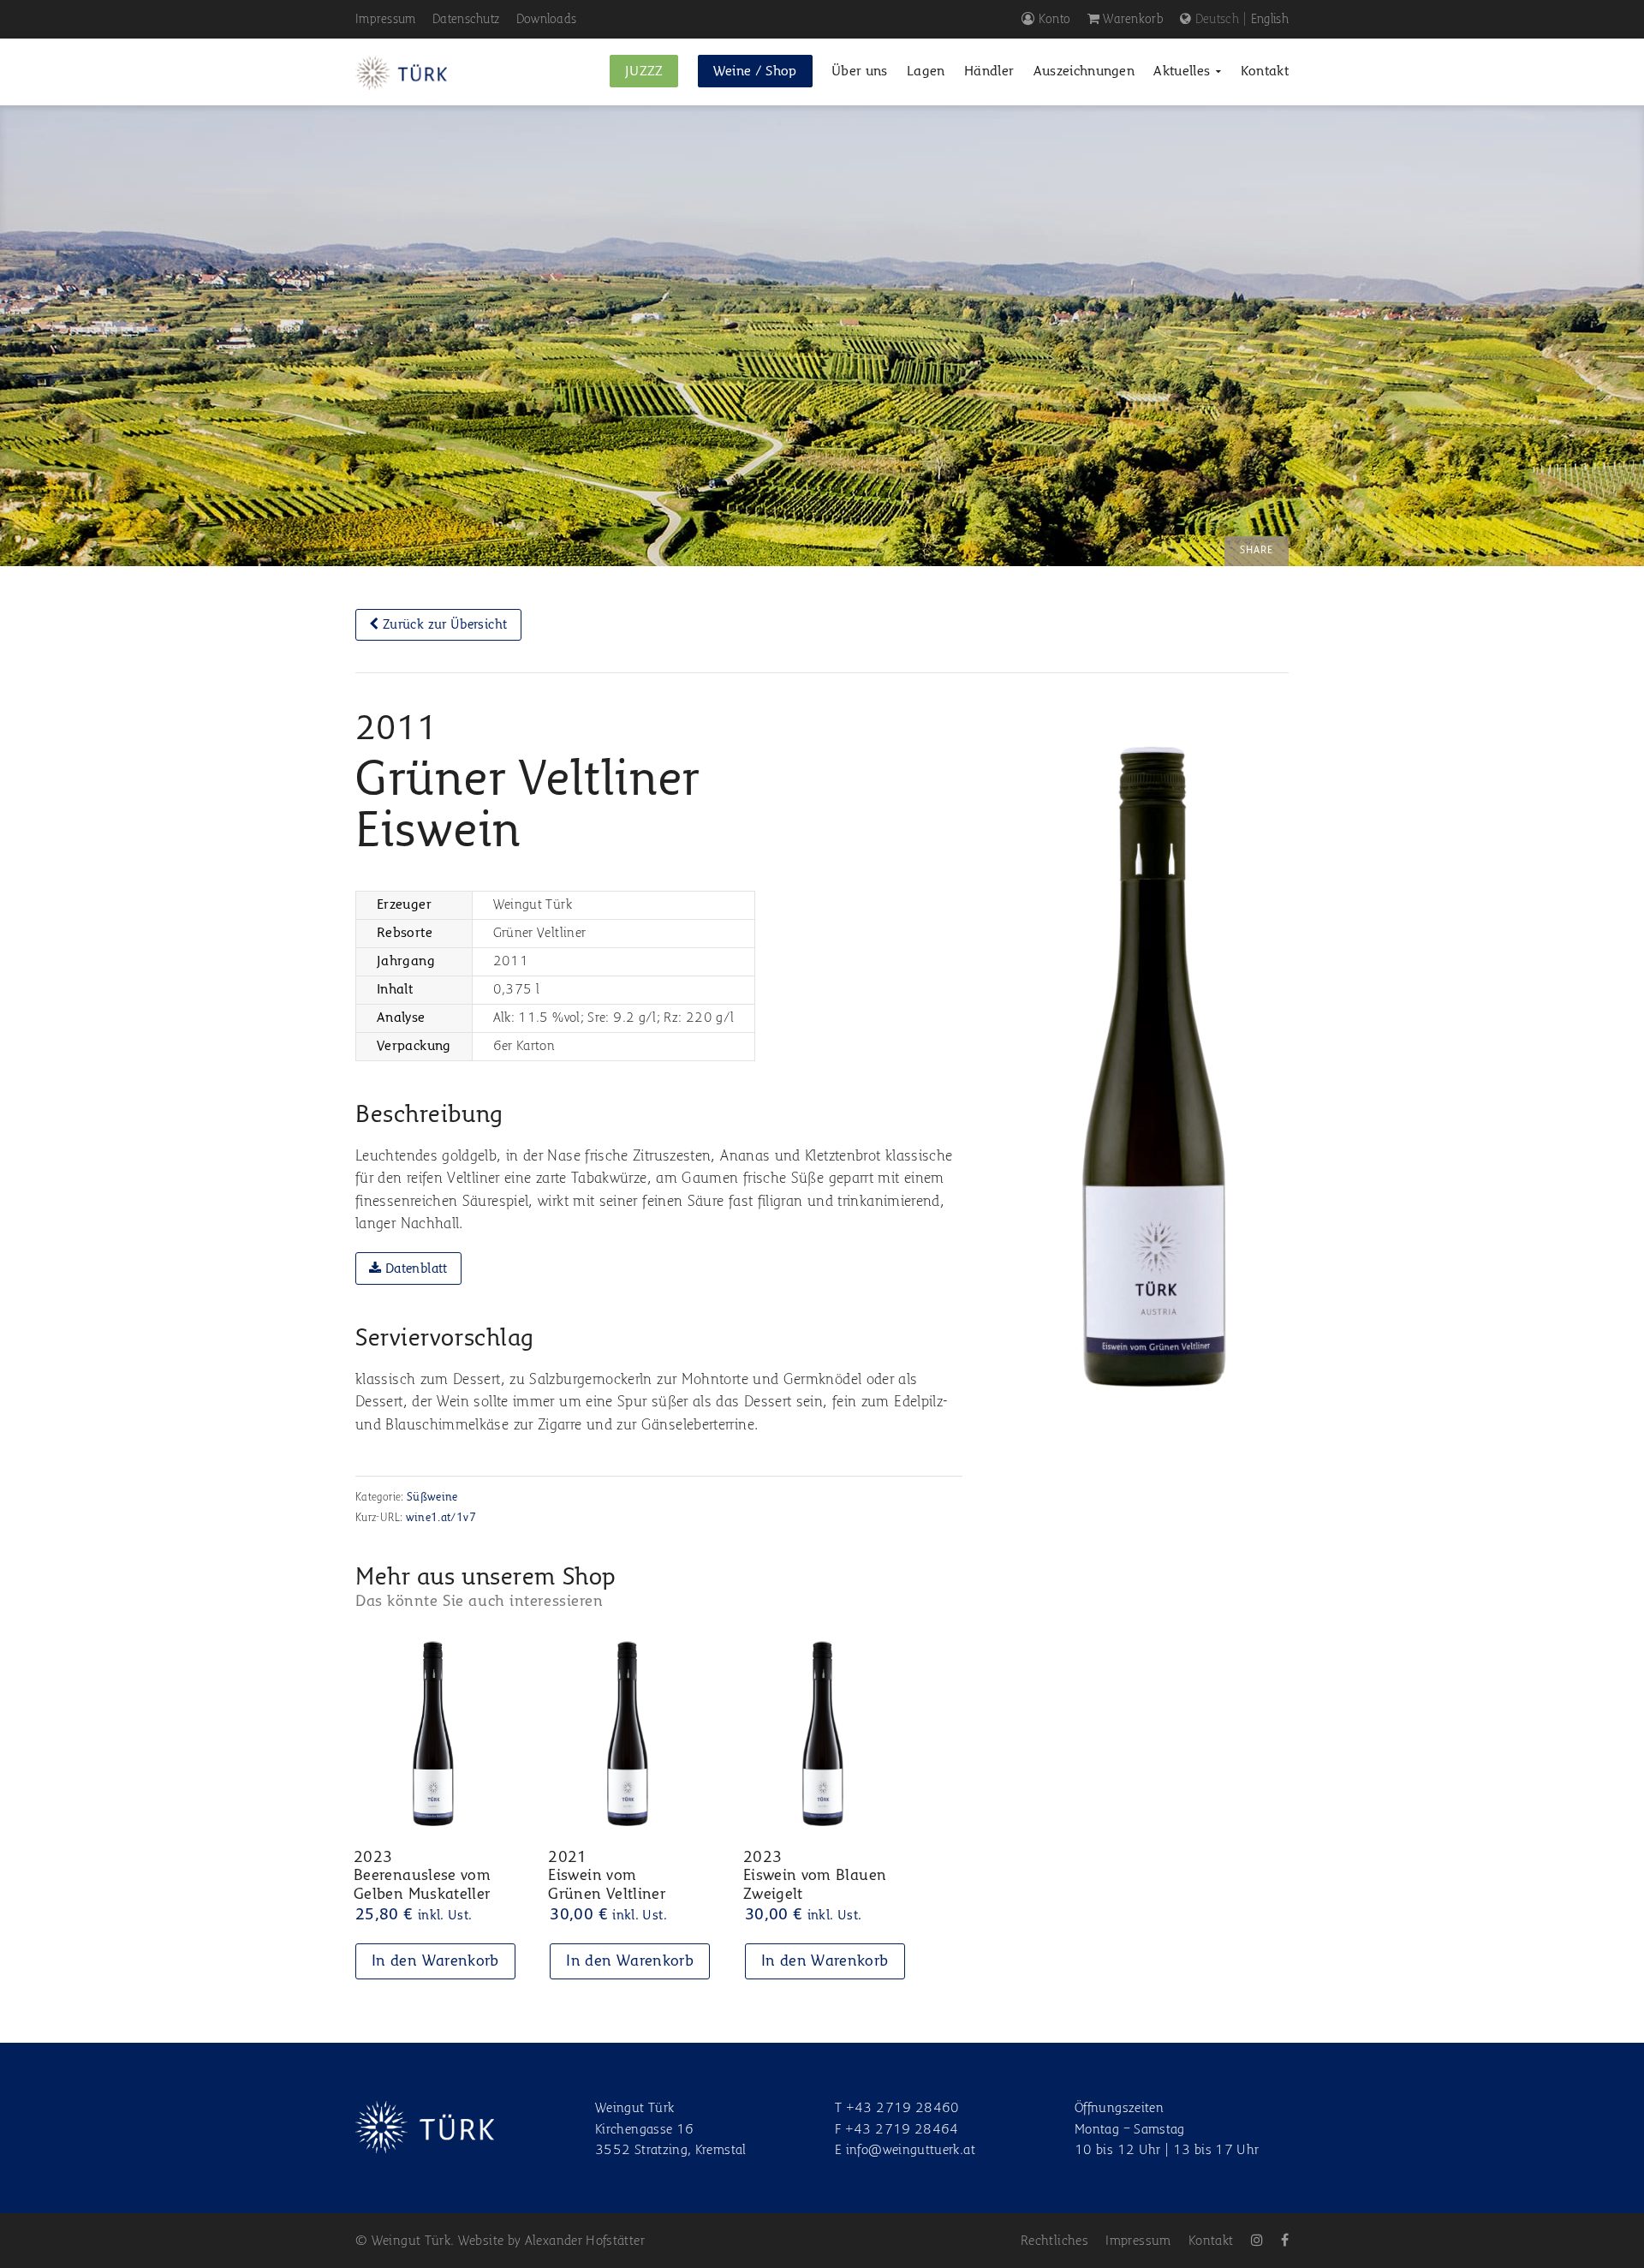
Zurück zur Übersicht (444, 625)
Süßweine (432, 1498)
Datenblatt (415, 1269)
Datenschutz (466, 19)
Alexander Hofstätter (585, 2241)
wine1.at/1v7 (441, 1518)
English (1270, 19)
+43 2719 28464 (902, 2130)
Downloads (547, 19)
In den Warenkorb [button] (435, 1961)
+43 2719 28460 (903, 2109)
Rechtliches (1054, 2241)
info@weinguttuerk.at (911, 2151)
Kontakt (1211, 2241)
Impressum (386, 19)
